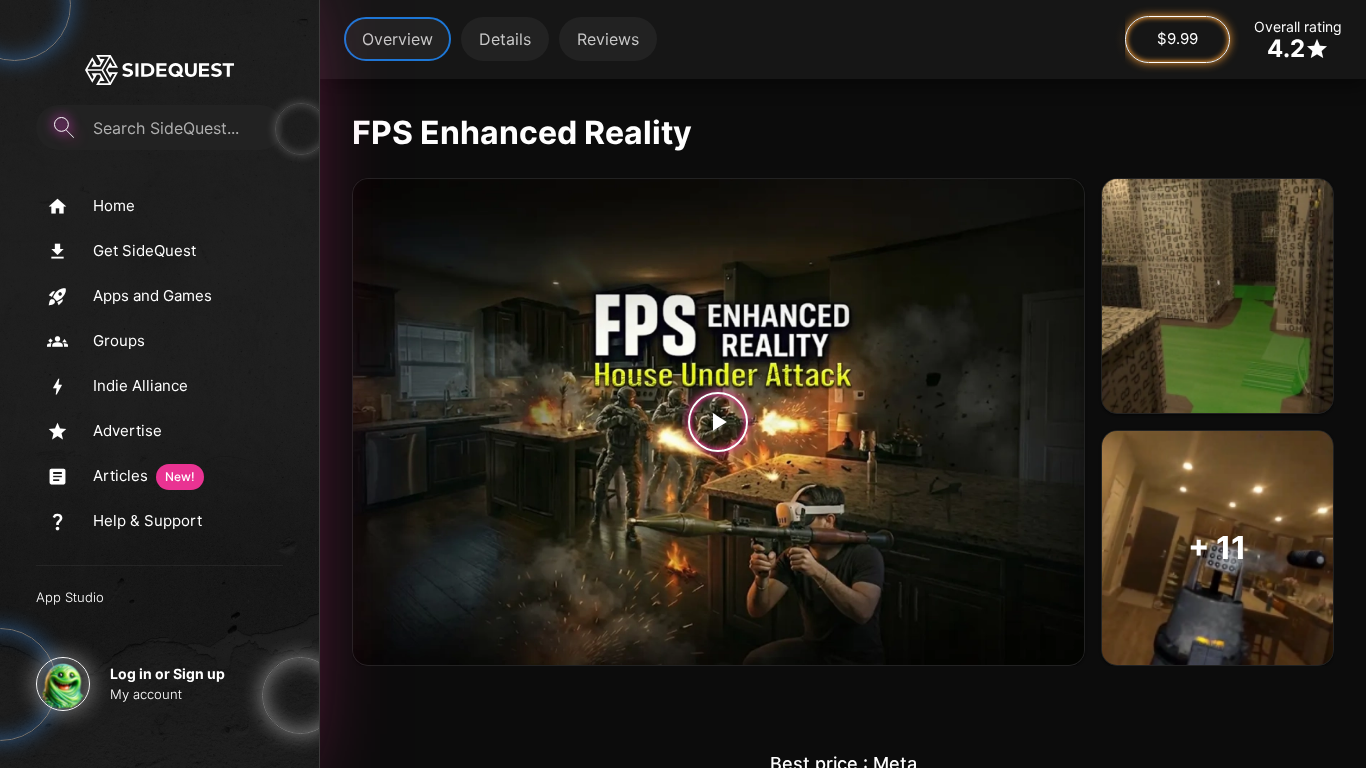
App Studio (70, 597)
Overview (397, 39)
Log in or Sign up (167, 673)
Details (505, 39)
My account (146, 694)
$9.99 (1177, 38)
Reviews (608, 39)
